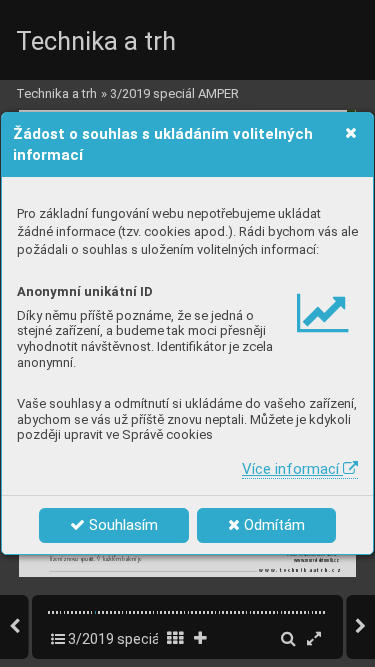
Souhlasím (121, 525)
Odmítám (272, 525)
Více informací (292, 469)
